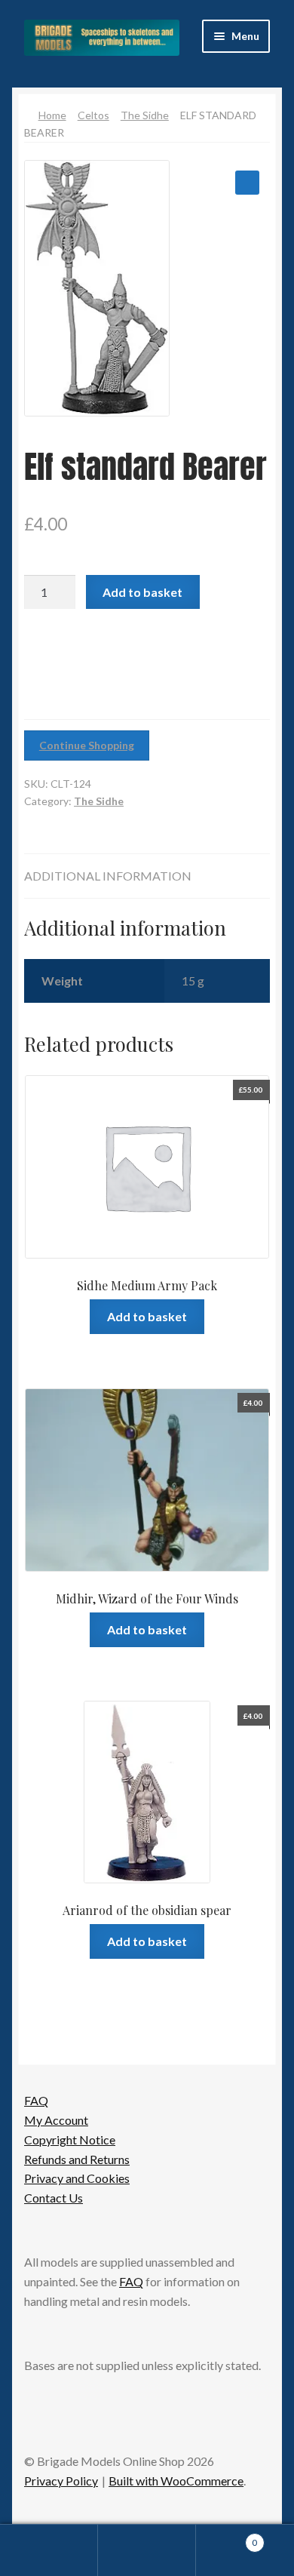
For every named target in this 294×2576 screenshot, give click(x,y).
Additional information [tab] (108, 876)
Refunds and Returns (77, 2159)
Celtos (93, 115)
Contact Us (54, 2198)
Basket (227, 2538)
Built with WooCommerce (176, 2481)
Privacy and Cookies (77, 2178)
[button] (247, 183)
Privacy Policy (61, 2481)
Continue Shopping (87, 745)
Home (52, 115)
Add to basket (142, 592)
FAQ (36, 2100)
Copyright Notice (70, 2139)
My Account (56, 2120)
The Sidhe (145, 115)
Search (147, 2550)
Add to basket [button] (147, 1316)
